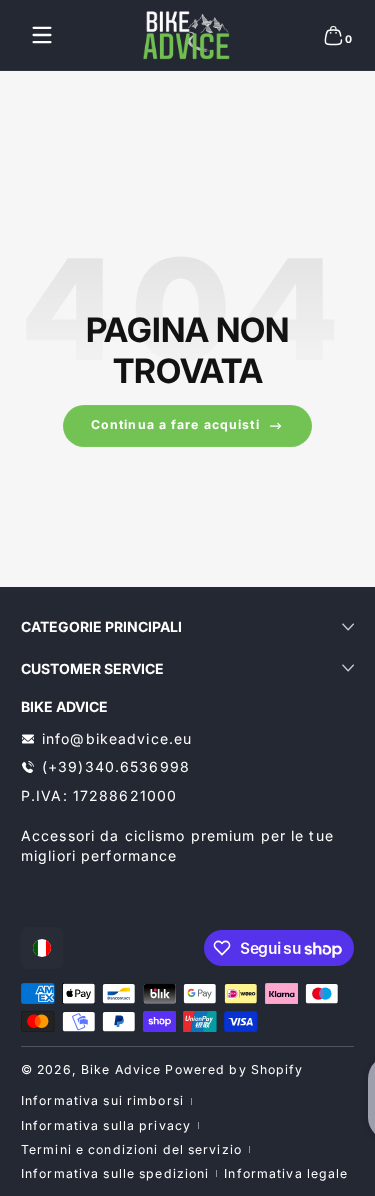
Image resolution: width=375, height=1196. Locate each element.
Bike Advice (121, 1069)
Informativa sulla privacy (106, 1125)
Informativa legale (286, 1173)
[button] (333, 35)
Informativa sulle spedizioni (115, 1173)
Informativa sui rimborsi (102, 1100)
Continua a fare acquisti (175, 424)
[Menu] (42, 35)
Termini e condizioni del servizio (131, 1149)
